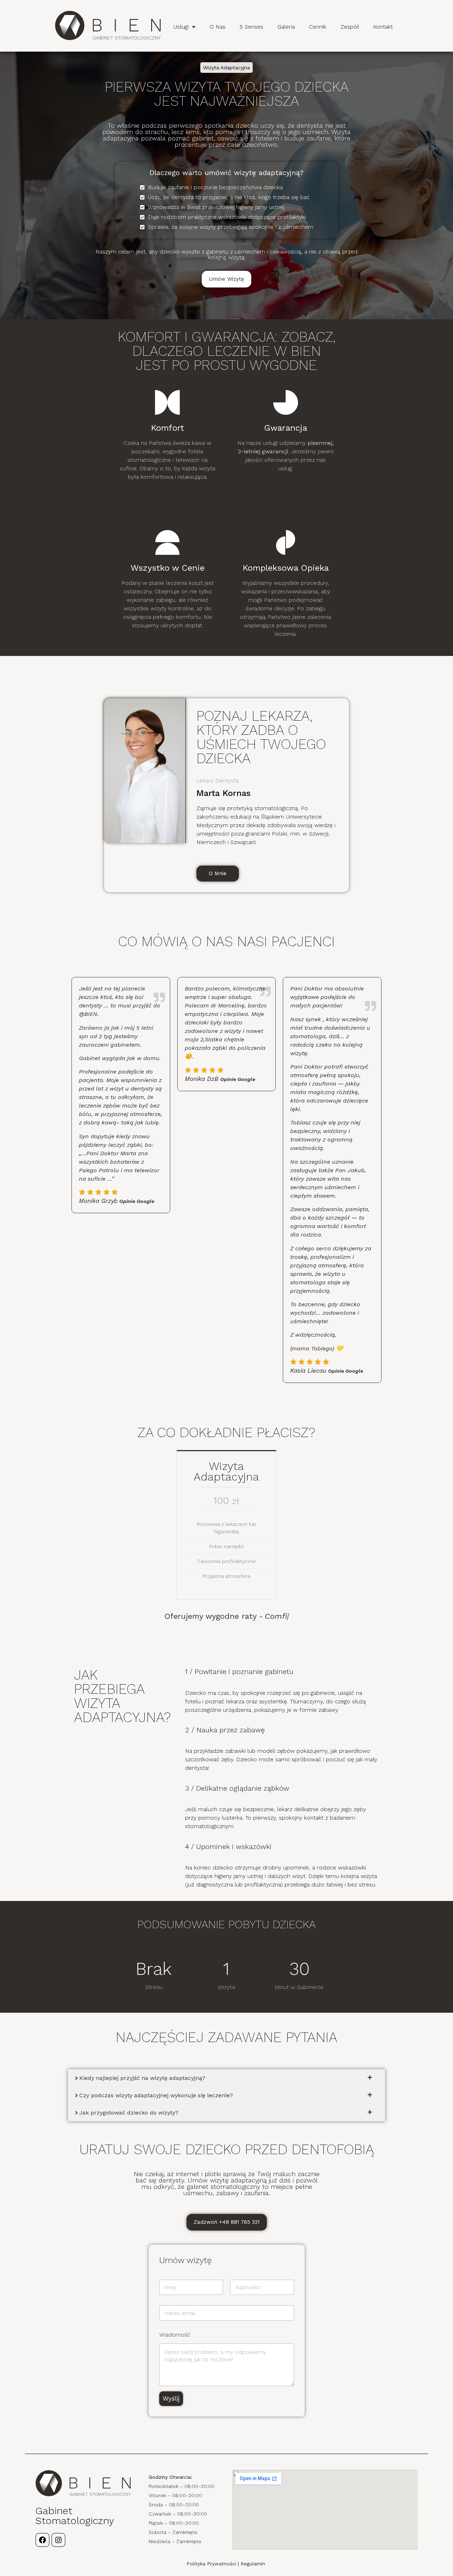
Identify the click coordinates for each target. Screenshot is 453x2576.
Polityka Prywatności (211, 2564)
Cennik (318, 27)
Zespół (350, 27)
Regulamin (254, 2564)
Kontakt (383, 27)
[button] (184, 27)
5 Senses (251, 27)
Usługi (181, 27)
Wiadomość (175, 2335)
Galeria (286, 27)
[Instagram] (58, 2540)
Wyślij (171, 2398)
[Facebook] (42, 2540)
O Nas (217, 27)
